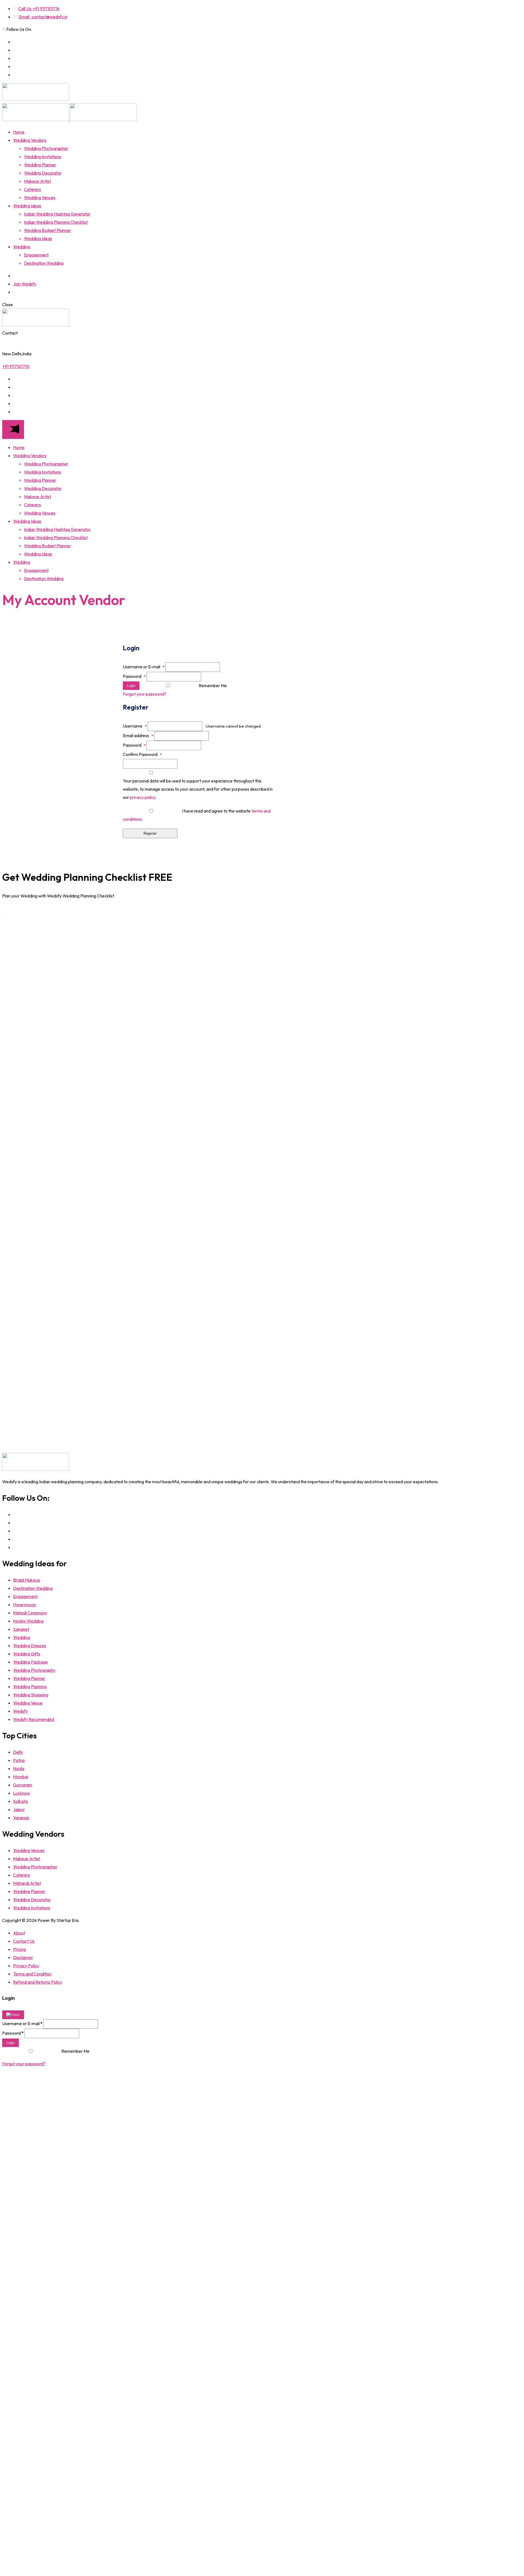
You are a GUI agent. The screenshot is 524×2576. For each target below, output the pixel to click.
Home (19, 132)
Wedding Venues (40, 197)
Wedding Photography (34, 1670)
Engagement (36, 255)
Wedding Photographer (46, 148)
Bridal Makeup (27, 1580)
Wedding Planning (30, 1686)
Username (135, 726)
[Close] (13, 2015)
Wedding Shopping (31, 1695)
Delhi (18, 1752)
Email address (138, 735)
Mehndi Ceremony (30, 1613)
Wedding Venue (28, 1703)
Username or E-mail (144, 667)
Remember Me (213, 686)
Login (131, 686)
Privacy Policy (26, 1966)
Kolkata (20, 1801)
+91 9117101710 (16, 366)
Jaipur (19, 1809)
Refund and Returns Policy (38, 1982)
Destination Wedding (44, 263)
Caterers (32, 189)
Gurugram (23, 1785)
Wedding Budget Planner (47, 230)
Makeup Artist (38, 181)
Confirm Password (142, 754)
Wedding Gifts (27, 1654)
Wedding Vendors (30, 140)
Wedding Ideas (27, 206)
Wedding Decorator (43, 173)
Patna (19, 1760)
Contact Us (24, 1941)
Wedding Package (30, 1662)
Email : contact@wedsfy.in (43, 17)
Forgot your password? (145, 694)
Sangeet (21, 1629)
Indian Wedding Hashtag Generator (57, 214)
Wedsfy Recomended (34, 1719)
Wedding (22, 247)
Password (134, 676)
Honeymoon (25, 1605)
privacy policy (143, 797)
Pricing (20, 1949)
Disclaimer (23, 1957)
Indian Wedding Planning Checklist (56, 222)
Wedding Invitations (43, 156)
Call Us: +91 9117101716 (39, 8)
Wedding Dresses (30, 1646)
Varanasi (21, 1818)
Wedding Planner (40, 165)
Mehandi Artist (27, 1883)
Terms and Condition (32, 1974)
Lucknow (22, 1793)
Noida (19, 1768)
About (19, 1933)
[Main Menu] (13, 429)
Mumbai (21, 1777)
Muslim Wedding (28, 1621)
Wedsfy (20, 1711)
